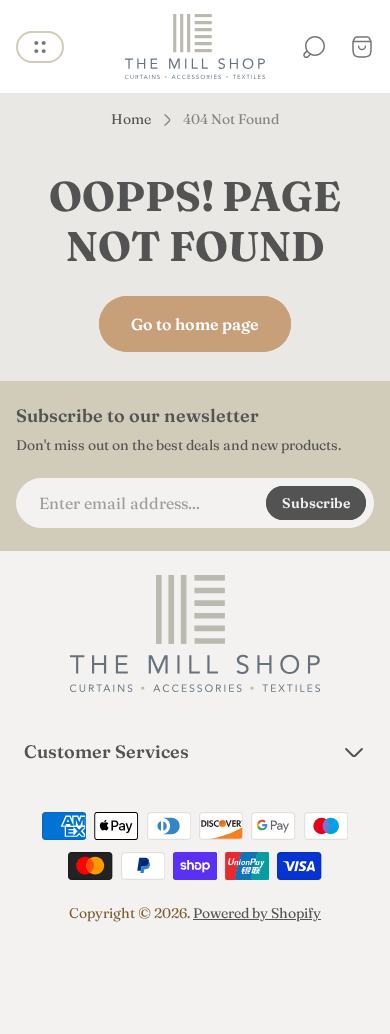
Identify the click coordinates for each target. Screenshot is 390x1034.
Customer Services (106, 751)
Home (131, 119)
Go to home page (195, 324)
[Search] (314, 47)
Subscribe (316, 503)
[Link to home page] (195, 633)
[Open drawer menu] (40, 47)
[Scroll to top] (195, 970)
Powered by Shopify (257, 913)
